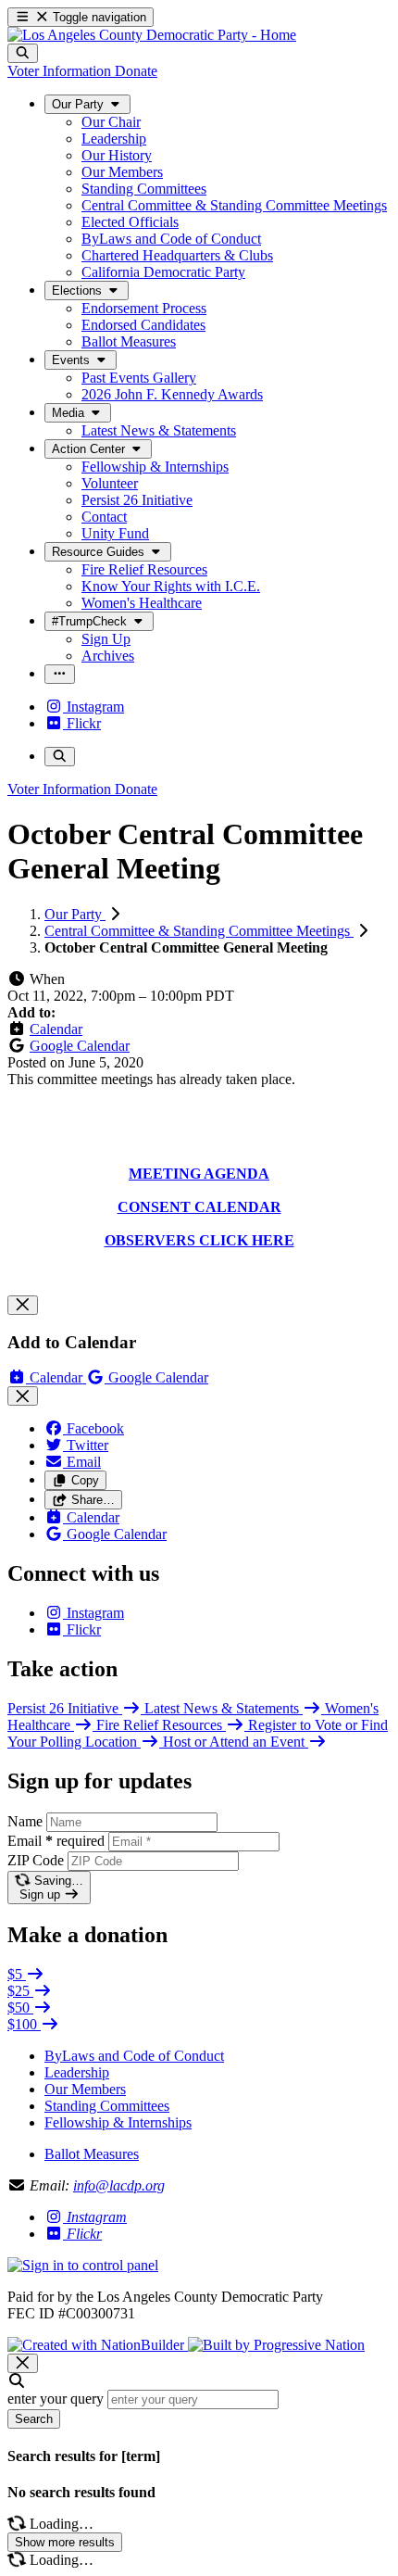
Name (25, 1821)
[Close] (23, 1305)
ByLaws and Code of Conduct (134, 2056)
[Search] (23, 53)
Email (56, 1841)
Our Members (85, 2089)
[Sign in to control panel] (83, 2265)
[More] (60, 674)
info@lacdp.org (119, 2185)
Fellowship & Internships (118, 2122)
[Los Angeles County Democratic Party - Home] (152, 35)
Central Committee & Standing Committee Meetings (199, 931)
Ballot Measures (92, 2154)
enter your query (56, 2399)
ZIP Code (36, 1860)
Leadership (77, 2072)
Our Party (75, 914)
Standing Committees (107, 2106)
